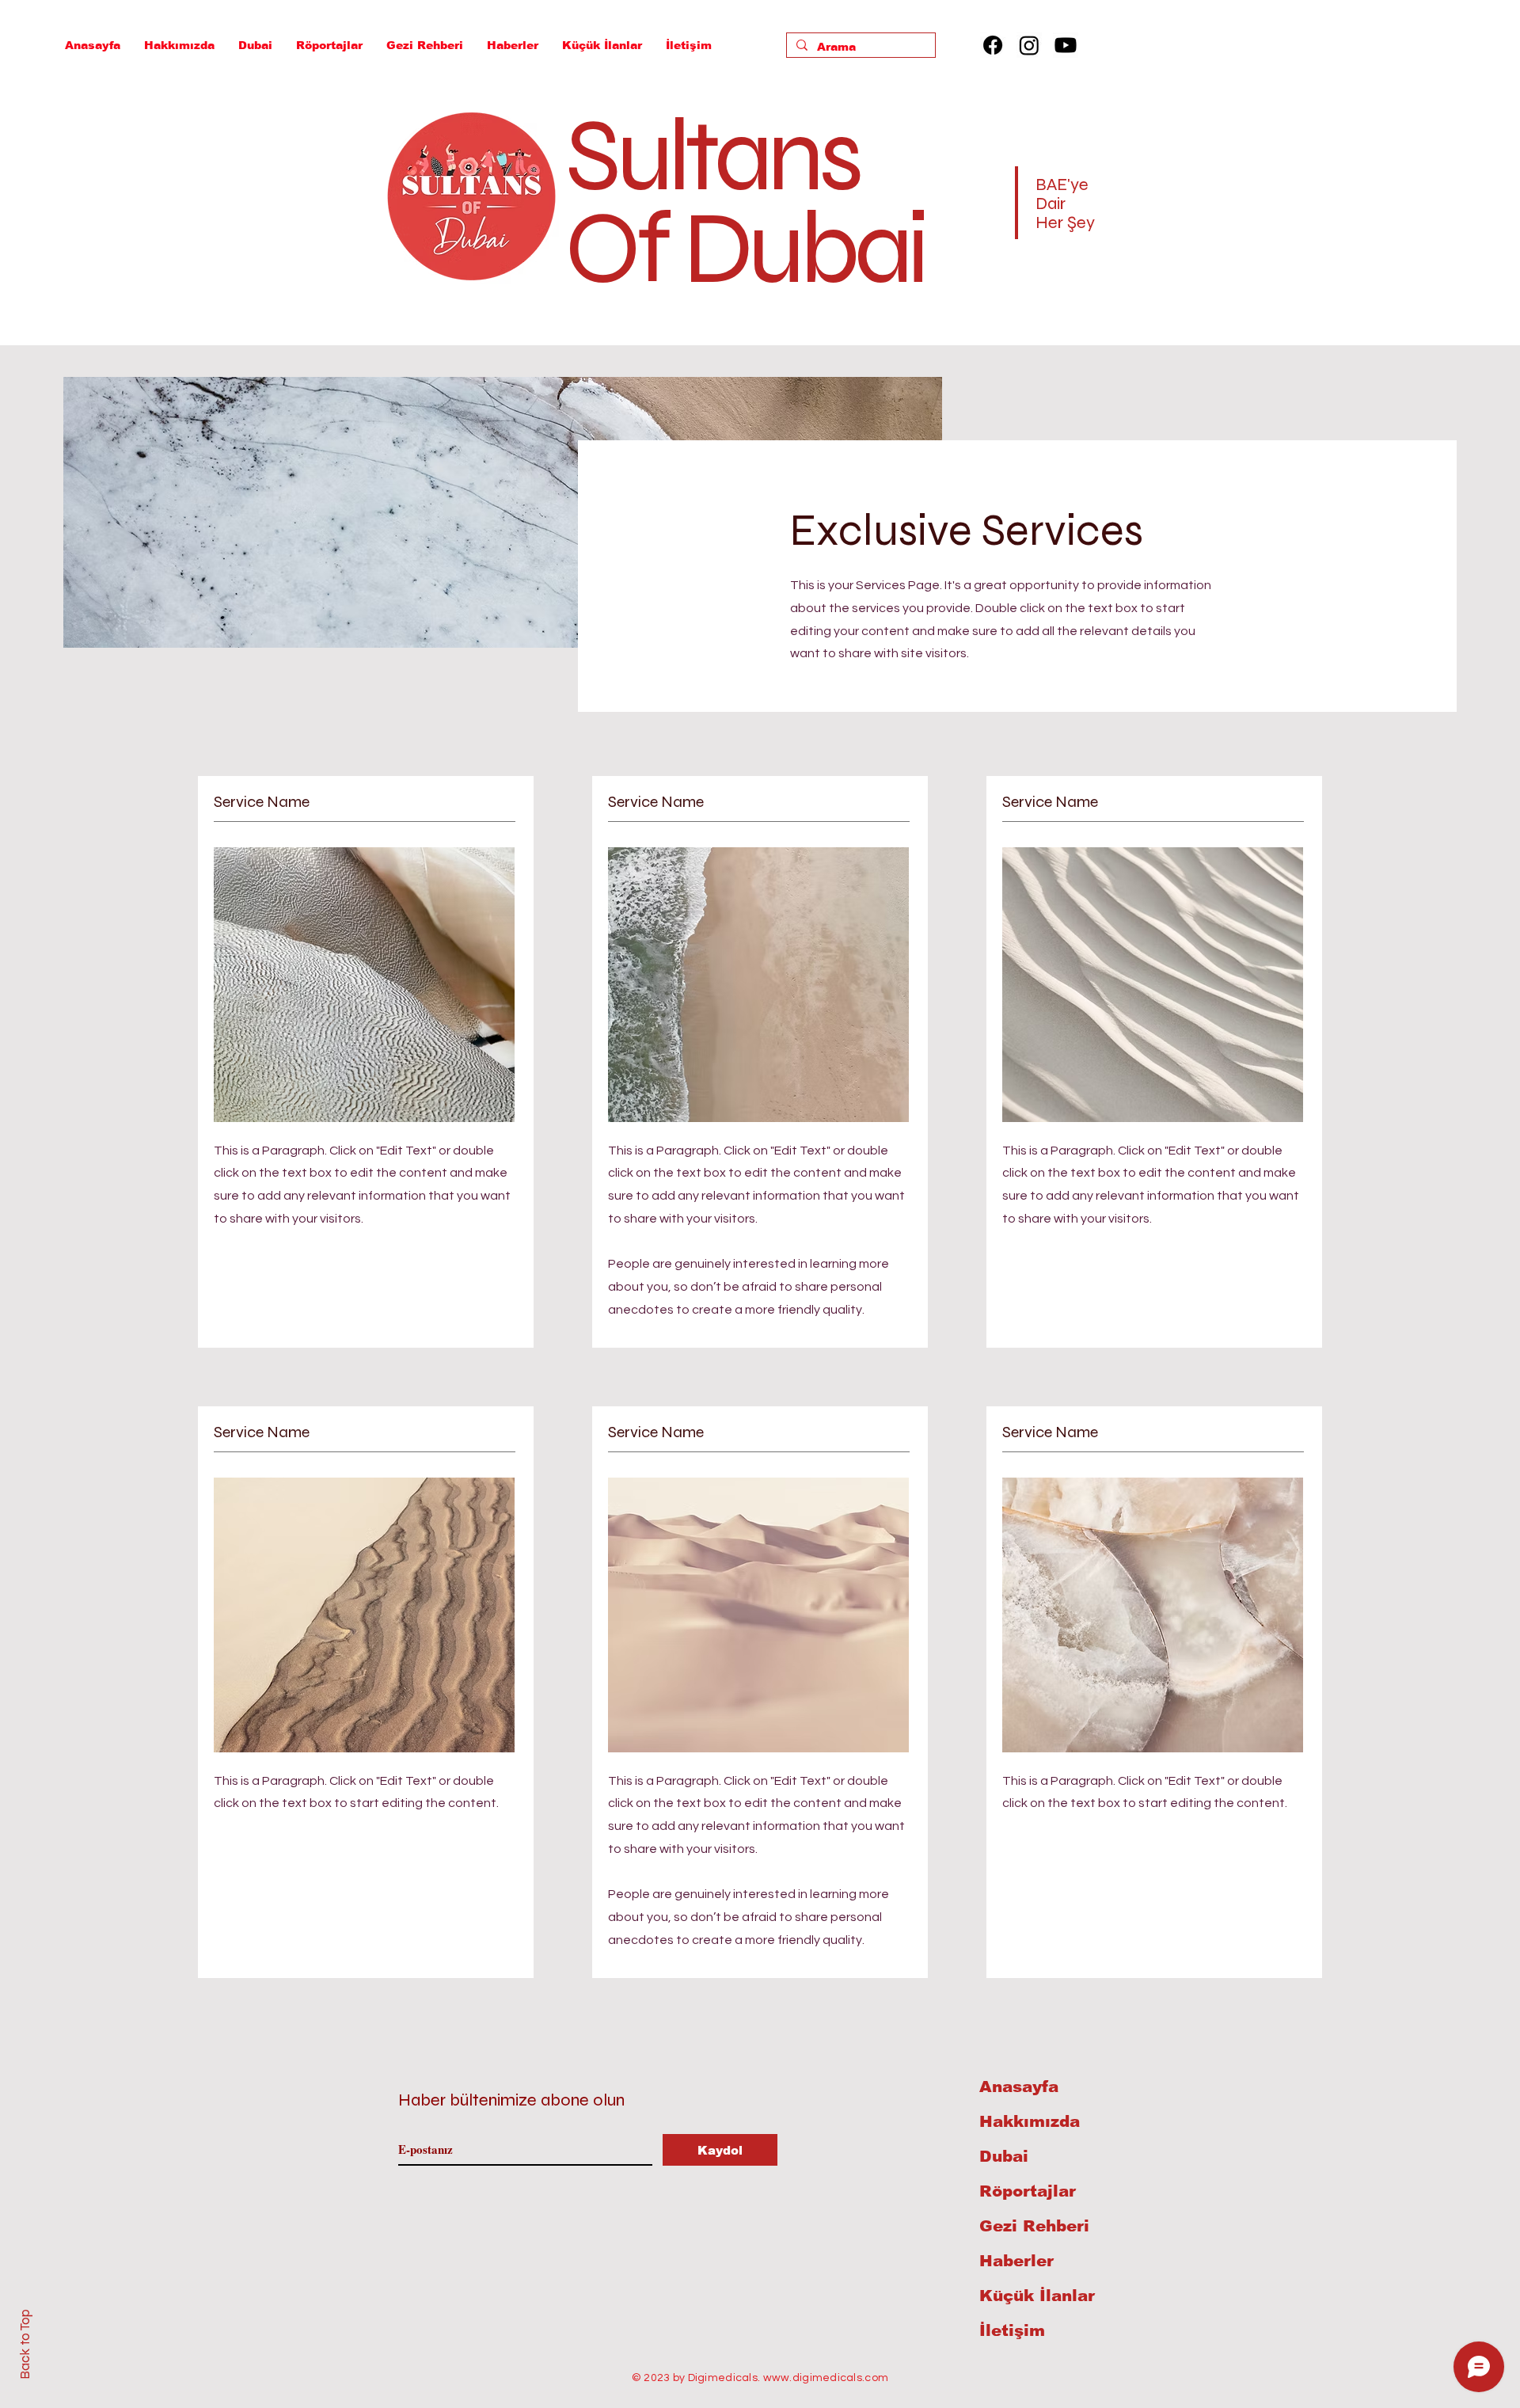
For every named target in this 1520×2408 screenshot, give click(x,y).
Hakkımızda (1030, 2121)
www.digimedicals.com (826, 2378)
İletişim (1012, 2330)
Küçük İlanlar (1037, 2296)
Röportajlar (1028, 2191)
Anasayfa (1019, 2087)
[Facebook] (993, 45)
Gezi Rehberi (1034, 2226)
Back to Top (25, 2344)
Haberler (1016, 2261)
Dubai (1004, 2156)
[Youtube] (1066, 45)
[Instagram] (1029, 45)
